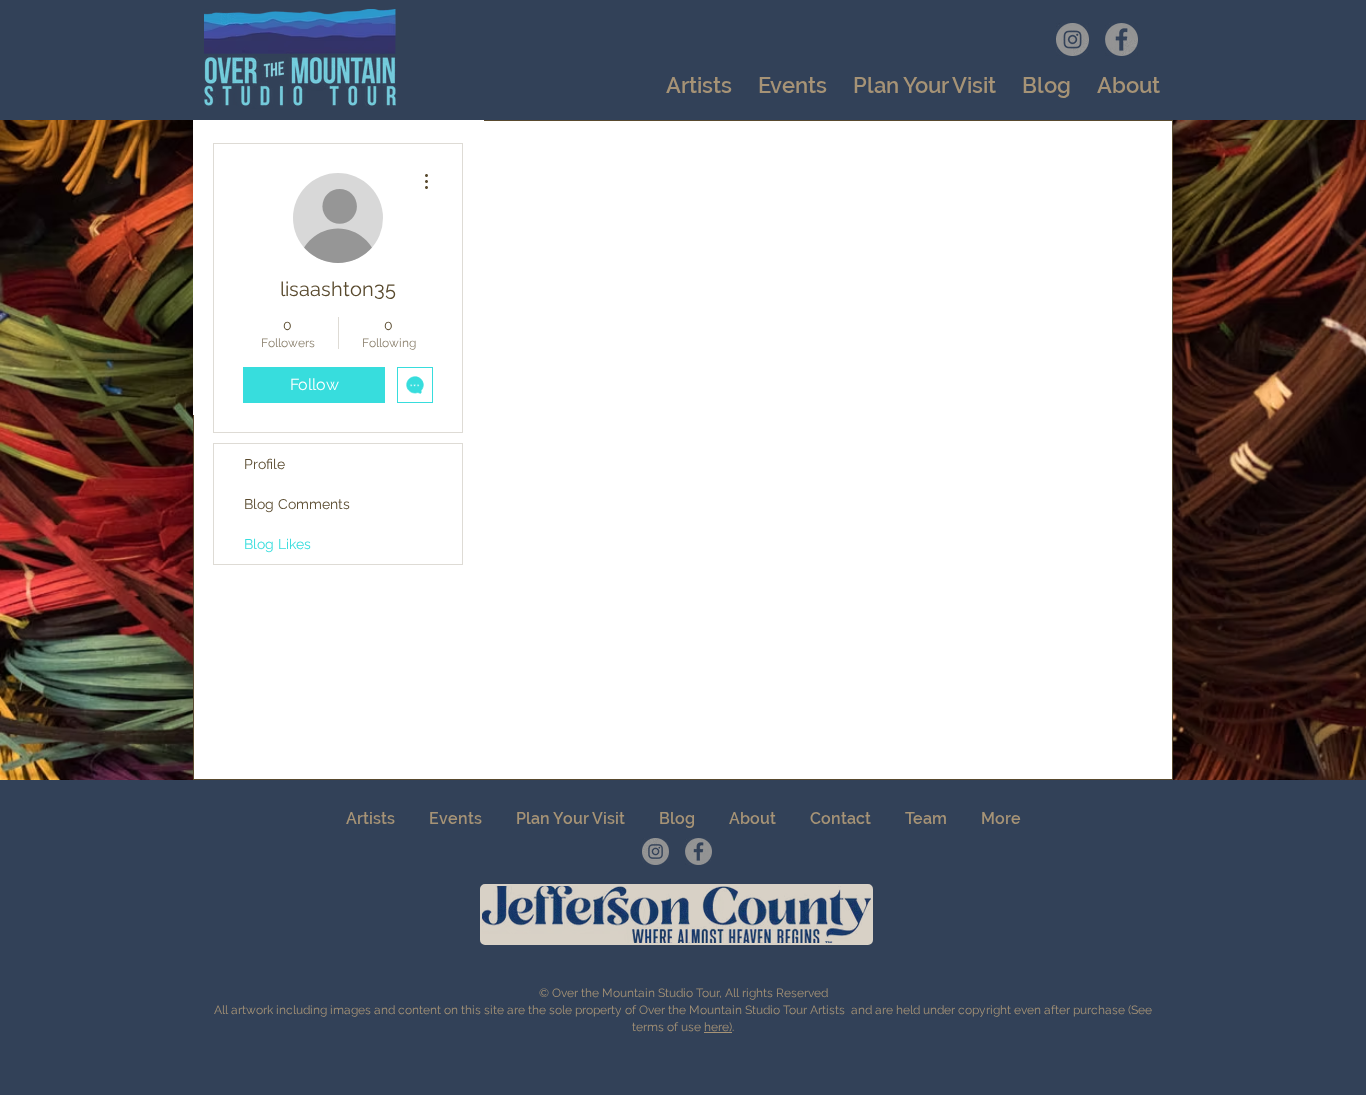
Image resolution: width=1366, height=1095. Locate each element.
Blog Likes (277, 544)
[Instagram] (1072, 39)
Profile (264, 464)
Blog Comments (297, 504)
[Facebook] (1121, 39)
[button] (792, 85)
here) (718, 1027)
